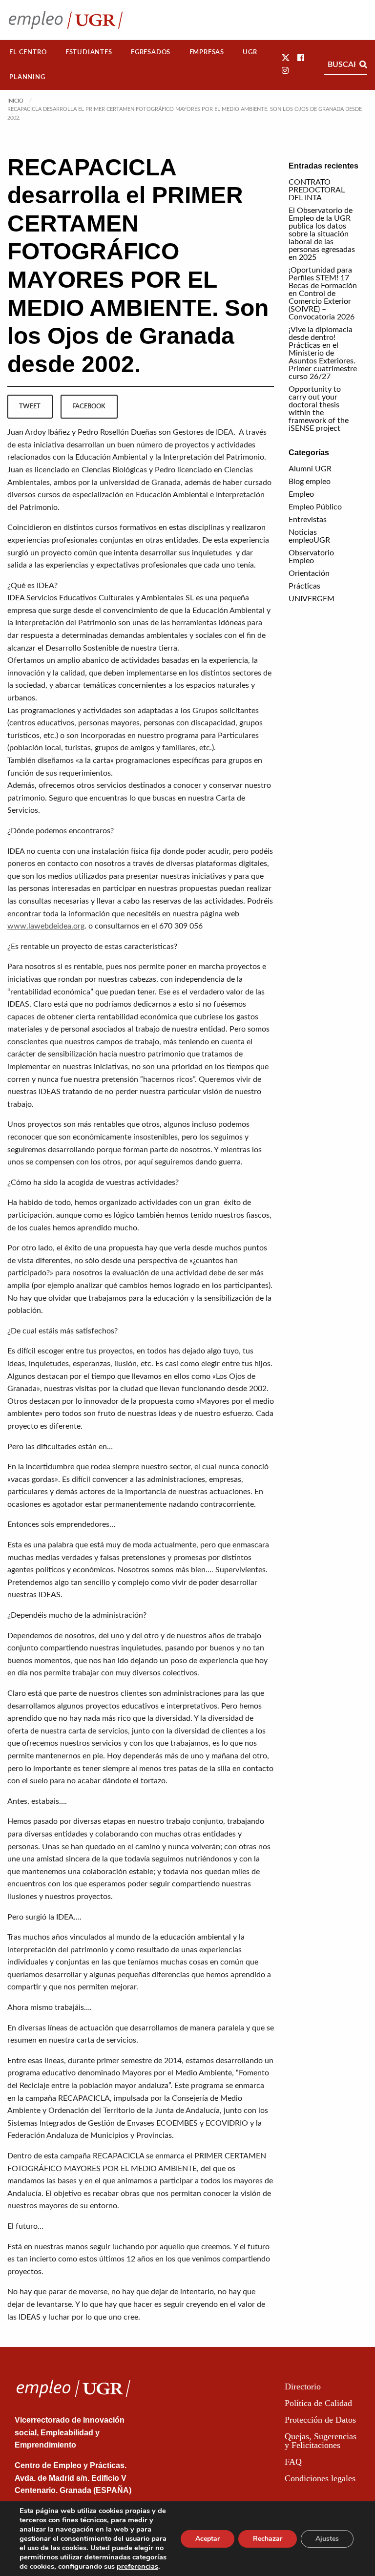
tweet (30, 406)
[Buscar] (363, 64)
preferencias (137, 2566)
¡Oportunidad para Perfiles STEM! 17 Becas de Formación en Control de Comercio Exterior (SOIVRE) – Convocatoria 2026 (323, 294)
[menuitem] (28, 53)
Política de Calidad (318, 2403)
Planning (27, 77)
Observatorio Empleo (311, 557)
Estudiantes (89, 52)
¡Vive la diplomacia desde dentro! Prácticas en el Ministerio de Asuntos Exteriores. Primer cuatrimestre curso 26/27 (323, 353)
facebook (89, 406)
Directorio (303, 2386)
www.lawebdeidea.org (46, 926)
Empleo (301, 494)
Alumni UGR (310, 469)
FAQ (293, 2462)
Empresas (207, 52)
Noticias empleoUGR (309, 536)
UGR (250, 52)
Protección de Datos (320, 2420)
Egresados (151, 52)
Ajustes (327, 2539)
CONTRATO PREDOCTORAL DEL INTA (317, 190)
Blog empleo (310, 482)
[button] (286, 58)
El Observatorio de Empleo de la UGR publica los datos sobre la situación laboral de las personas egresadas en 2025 (322, 234)
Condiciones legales (320, 2478)
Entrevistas (308, 520)
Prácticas (304, 586)
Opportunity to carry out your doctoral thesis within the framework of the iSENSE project (319, 409)
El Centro (28, 52)
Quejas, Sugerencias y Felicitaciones (321, 2441)
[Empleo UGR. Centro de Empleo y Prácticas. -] (66, 20)
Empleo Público (315, 507)
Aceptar (208, 2539)
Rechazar (268, 2539)
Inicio (15, 101)
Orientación (309, 573)
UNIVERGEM (312, 599)
